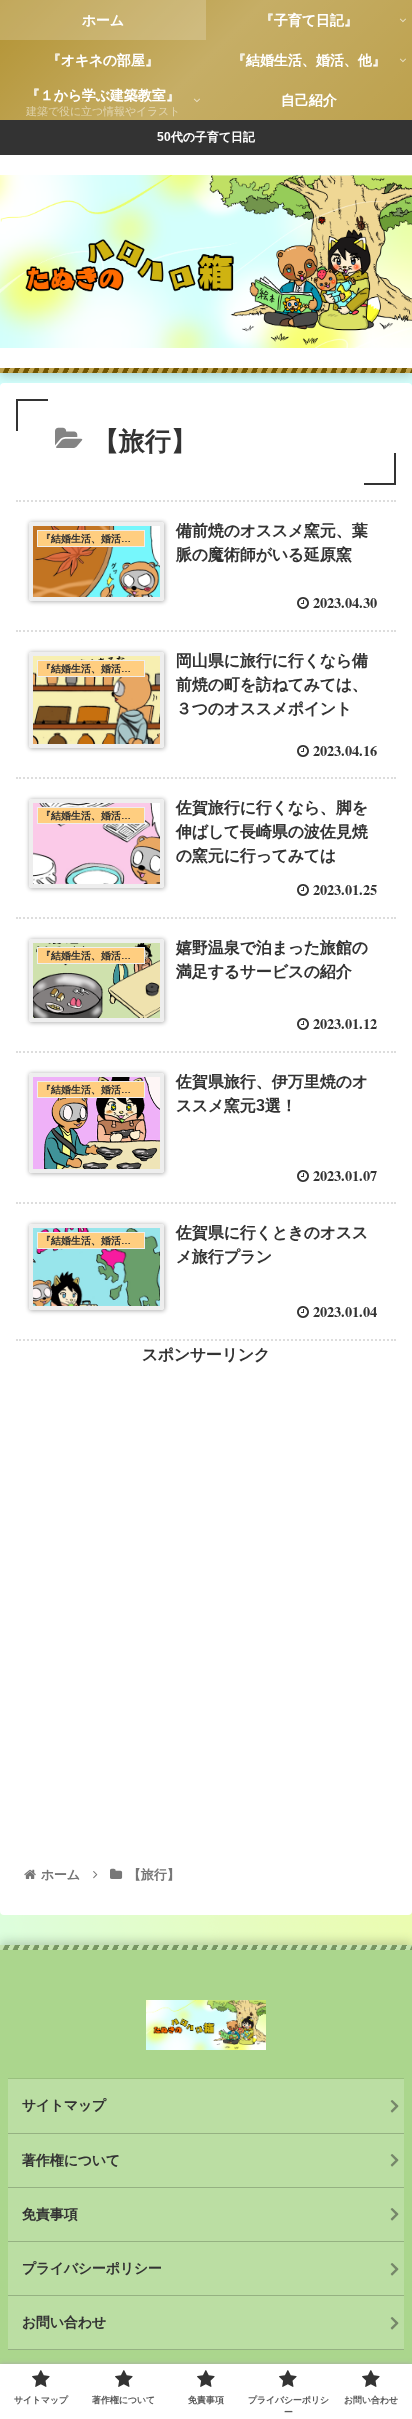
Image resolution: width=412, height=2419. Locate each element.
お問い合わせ (64, 2322)
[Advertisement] (206, 1575)
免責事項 (50, 2214)
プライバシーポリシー (92, 2268)
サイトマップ (64, 2105)
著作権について (71, 2160)
